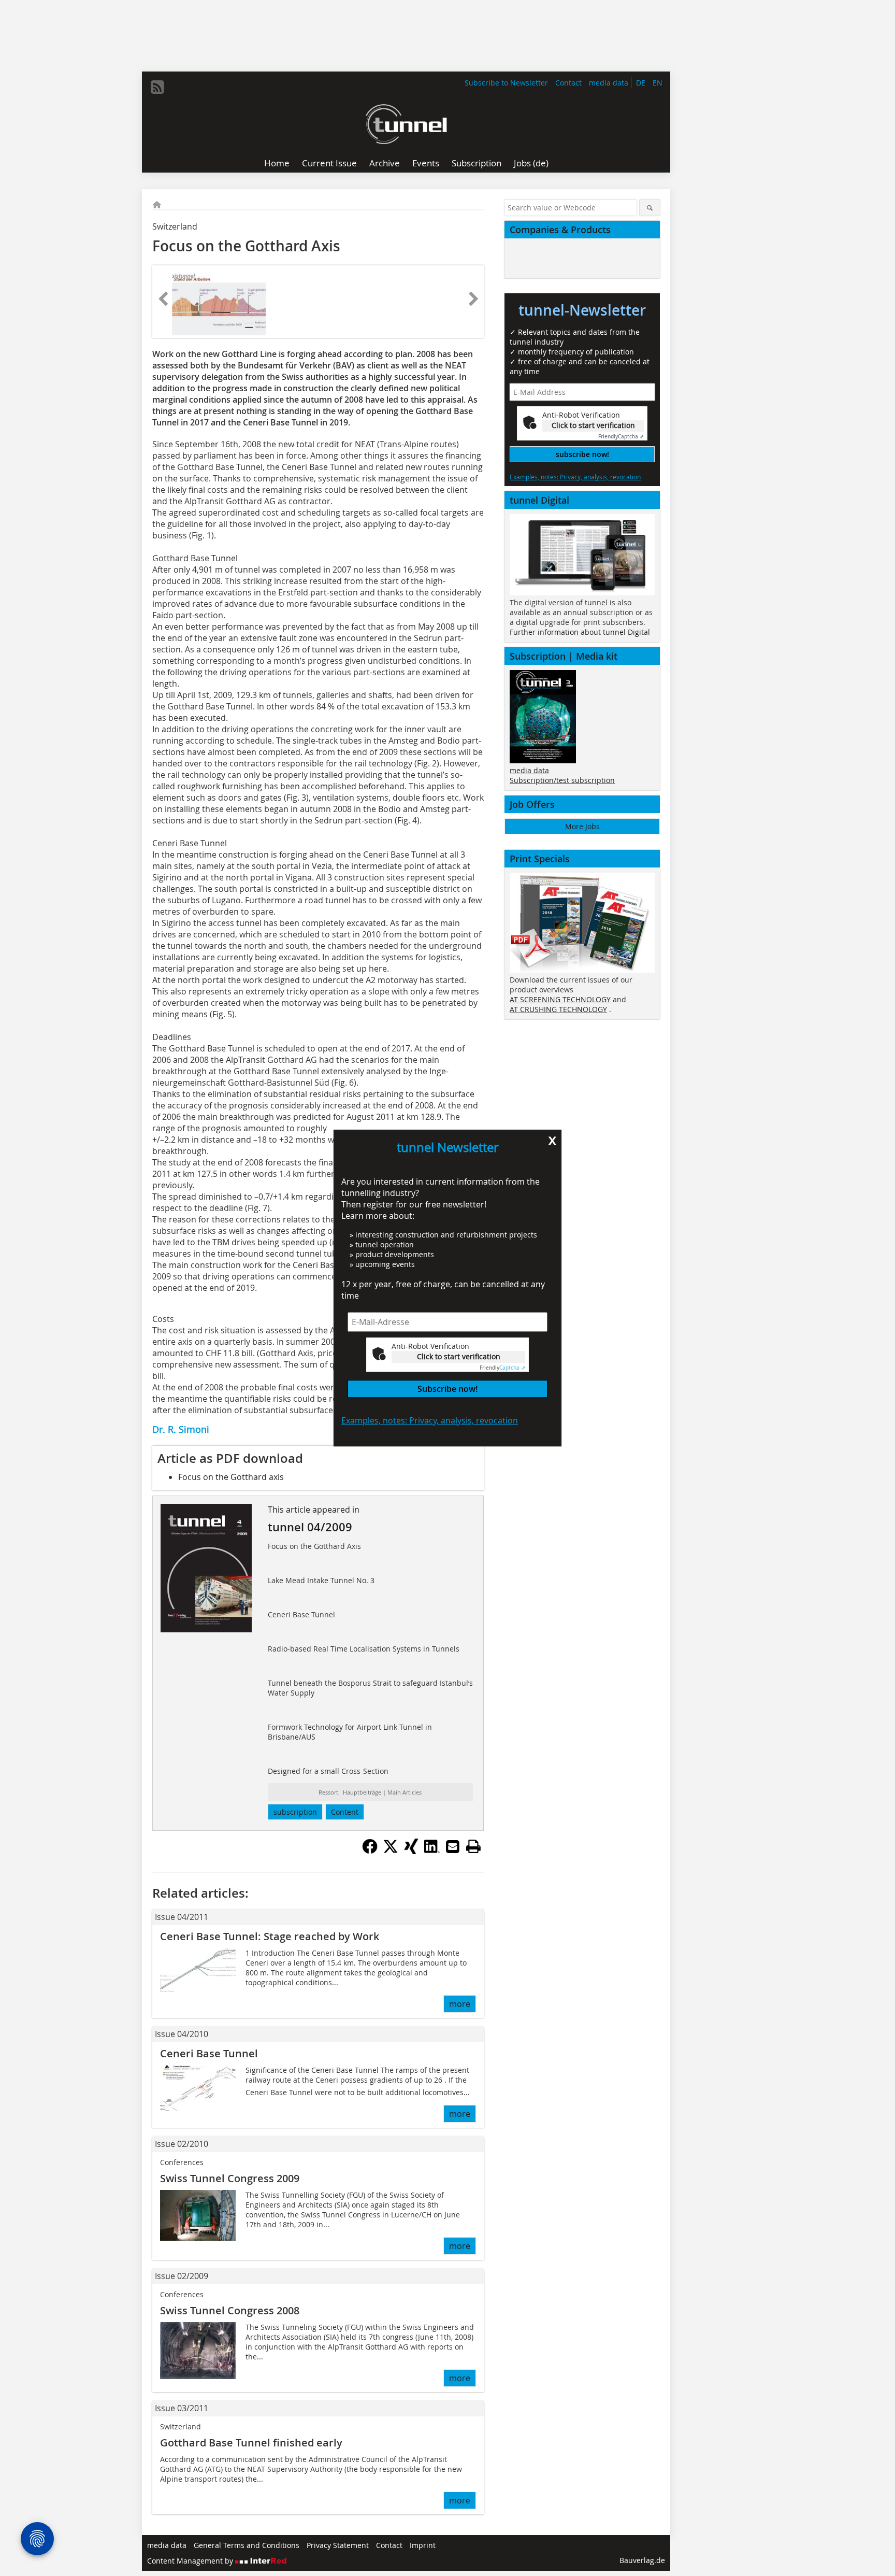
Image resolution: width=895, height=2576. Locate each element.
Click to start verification (459, 1356)
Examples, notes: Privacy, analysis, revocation (430, 1420)
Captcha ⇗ (502, 1368)
